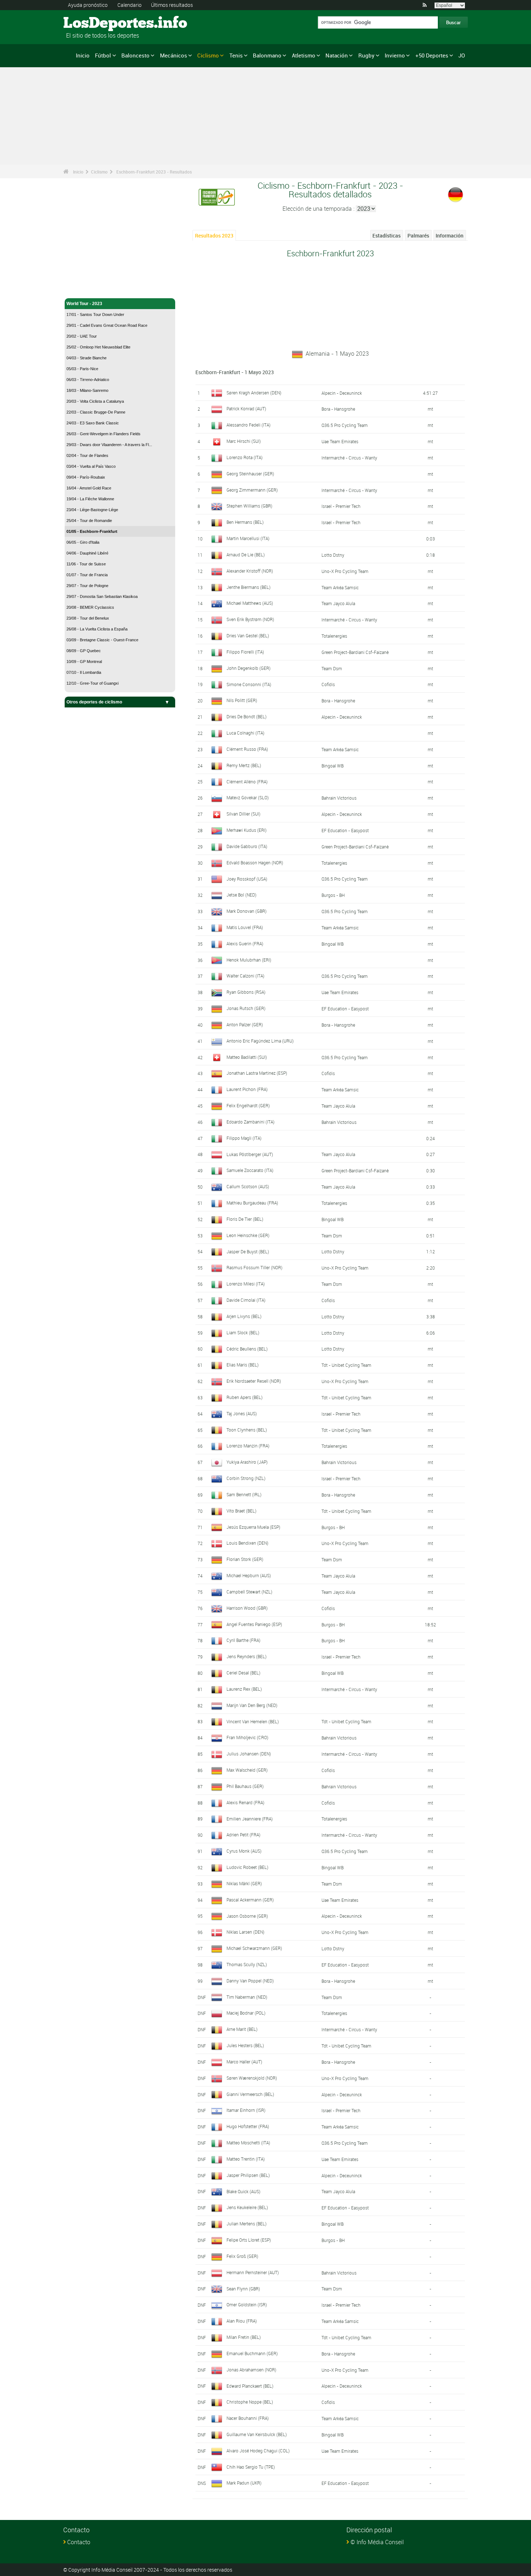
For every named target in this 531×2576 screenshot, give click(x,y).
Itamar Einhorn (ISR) (246, 2110)
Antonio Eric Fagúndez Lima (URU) (260, 1041)
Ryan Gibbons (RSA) (246, 992)
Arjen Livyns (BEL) (244, 1316)
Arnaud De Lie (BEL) (246, 555)
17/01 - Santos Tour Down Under (95, 314)
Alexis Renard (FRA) (245, 1802)
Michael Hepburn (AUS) (249, 1575)
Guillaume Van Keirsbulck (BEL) (257, 2434)
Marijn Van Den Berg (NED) (252, 1705)
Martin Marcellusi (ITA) (248, 538)
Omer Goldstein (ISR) (247, 2305)
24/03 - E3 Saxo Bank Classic (93, 423)
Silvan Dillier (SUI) (243, 814)
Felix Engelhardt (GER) (248, 1105)
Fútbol (103, 55)
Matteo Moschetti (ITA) (248, 2143)
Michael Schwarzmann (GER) (254, 1948)
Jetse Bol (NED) (241, 895)
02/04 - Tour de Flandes (87, 455)
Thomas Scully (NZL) (247, 1964)
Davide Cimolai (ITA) (246, 1300)
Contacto (79, 2542)
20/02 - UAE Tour (82, 336)
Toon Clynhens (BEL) (247, 1430)
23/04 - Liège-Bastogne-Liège (92, 510)
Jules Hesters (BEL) (245, 2045)
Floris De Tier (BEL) (245, 1219)
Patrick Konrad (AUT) (246, 408)
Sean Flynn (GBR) (243, 2289)
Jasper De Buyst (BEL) (248, 1251)
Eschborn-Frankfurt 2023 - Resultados (154, 172)
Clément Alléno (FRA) (247, 782)
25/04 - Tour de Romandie (89, 521)
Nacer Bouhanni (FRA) (248, 2418)
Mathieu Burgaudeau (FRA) (252, 1203)
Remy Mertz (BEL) (244, 765)
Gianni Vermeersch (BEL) (250, 2094)
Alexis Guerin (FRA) (245, 943)
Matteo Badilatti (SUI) (247, 1057)
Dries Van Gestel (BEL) (248, 636)
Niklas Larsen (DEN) (245, 1932)
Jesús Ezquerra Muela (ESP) (253, 1527)
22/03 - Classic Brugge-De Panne (96, 412)
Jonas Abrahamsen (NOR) (251, 2370)
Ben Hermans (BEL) (245, 522)
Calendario (129, 5)
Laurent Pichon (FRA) (247, 1089)
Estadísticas (387, 236)
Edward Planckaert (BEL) (250, 2386)
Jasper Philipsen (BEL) (248, 2175)
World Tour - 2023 (84, 304)
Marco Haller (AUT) (244, 2062)
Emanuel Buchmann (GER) (252, 2353)
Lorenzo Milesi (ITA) (246, 1284)
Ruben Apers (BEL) (245, 1397)
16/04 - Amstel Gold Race (89, 488)
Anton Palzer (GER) (245, 1024)
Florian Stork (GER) (245, 1559)
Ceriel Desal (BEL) (243, 1673)
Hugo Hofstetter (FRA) (248, 2126)
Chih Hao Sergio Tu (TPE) (251, 2467)
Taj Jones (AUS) (242, 1413)
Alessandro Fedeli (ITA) (249, 425)
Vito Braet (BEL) (241, 1511)
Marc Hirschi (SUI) (244, 441)
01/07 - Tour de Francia (87, 575)
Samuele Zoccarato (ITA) (250, 1170)
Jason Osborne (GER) (247, 1916)
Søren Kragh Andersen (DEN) (254, 393)
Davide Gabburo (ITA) (247, 846)
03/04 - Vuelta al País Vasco (91, 466)
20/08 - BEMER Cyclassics (90, 607)
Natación (337, 55)
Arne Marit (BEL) (242, 2029)
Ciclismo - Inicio (83, 288)
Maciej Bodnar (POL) (246, 2013)
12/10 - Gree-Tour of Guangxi (92, 683)
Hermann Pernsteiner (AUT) (253, 2272)
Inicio (83, 55)
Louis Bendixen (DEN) (247, 1543)
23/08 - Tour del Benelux (88, 618)
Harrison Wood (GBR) (247, 1608)
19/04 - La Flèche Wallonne (90, 499)
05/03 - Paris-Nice (82, 369)
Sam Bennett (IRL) (244, 1494)
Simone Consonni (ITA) (249, 684)
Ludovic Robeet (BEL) (247, 1867)
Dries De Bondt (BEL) (247, 716)
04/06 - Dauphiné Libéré (87, 553)
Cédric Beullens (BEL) (247, 1349)
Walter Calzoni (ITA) (245, 976)
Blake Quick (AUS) (243, 2191)
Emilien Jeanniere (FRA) (250, 1819)
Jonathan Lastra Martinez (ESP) (257, 1073)
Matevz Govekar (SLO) (248, 797)
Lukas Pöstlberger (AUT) (250, 1154)
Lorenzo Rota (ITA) (245, 457)
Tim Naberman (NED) (247, 1997)
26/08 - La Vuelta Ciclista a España (97, 629)
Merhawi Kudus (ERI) (247, 830)
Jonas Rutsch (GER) (246, 1008)
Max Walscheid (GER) (247, 1770)
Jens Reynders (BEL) (247, 1656)
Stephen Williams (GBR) (249, 506)
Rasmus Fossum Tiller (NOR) (254, 1267)
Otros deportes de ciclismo (94, 702)
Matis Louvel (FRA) (245, 927)
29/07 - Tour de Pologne (87, 586)
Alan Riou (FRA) (242, 2321)
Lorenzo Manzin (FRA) (248, 1446)
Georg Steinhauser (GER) (250, 474)
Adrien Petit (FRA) (243, 1835)
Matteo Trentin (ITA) (246, 2159)
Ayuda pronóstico (88, 5)
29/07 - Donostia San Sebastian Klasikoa (102, 596)
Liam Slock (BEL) (243, 1332)
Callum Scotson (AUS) (248, 1186)
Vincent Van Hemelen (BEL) (253, 1721)
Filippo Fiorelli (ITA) (245, 652)
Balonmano (267, 55)
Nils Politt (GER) (242, 700)
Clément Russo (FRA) (247, 749)
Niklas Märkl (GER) (244, 1883)
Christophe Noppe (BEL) (250, 2402)
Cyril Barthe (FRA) (243, 1640)
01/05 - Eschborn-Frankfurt (92, 531)
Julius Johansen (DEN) (249, 1754)
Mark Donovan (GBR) (247, 911)
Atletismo (304, 55)
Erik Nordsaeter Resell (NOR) (254, 1381)
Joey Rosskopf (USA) (247, 879)
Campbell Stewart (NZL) (249, 1592)
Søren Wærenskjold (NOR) (252, 2078)
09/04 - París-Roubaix (86, 477)
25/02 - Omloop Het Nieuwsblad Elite (98, 347)
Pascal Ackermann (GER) (250, 1900)
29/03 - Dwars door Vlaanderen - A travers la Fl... (109, 445)
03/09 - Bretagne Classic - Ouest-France (102, 640)
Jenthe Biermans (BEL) (249, 587)
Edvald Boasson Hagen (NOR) (255, 863)
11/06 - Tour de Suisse (86, 564)
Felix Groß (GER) (242, 2256)
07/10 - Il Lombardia (84, 672)
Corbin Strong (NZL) (246, 1478)
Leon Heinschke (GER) (248, 1235)
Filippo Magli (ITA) (244, 1138)
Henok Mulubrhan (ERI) (249, 960)
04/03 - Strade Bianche (87, 358)
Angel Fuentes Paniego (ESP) (254, 1624)
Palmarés (418, 236)
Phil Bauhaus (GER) (245, 1786)
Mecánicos (174, 55)
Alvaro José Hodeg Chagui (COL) (258, 2451)
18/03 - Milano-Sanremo (87, 390)
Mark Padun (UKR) (244, 2483)
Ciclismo (208, 55)
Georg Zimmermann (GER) (252, 490)
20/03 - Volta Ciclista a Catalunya (95, 401)
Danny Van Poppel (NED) (250, 1981)
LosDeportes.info (90, 23)
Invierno (395, 55)
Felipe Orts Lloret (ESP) (249, 2240)
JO (462, 55)
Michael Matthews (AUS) (250, 603)
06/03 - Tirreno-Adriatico (88, 380)
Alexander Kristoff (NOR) (250, 571)
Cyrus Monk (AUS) (244, 1851)
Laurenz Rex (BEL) (244, 1689)
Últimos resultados (172, 5)
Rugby (366, 55)
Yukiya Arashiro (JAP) (247, 1462)
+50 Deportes (432, 55)
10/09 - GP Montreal (84, 662)
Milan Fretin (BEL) (244, 2337)
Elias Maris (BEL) (243, 1365)
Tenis (236, 55)
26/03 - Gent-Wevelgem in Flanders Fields (103, 434)
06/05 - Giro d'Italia (83, 542)
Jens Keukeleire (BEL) (247, 2207)
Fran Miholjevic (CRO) (247, 1737)
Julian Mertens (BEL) (247, 2224)
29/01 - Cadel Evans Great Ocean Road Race (107, 325)
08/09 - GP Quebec (84, 651)
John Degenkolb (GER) (249, 668)
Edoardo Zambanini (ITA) (251, 1122)
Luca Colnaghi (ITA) (245, 733)
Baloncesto (135, 55)
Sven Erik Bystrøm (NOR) (250, 619)
